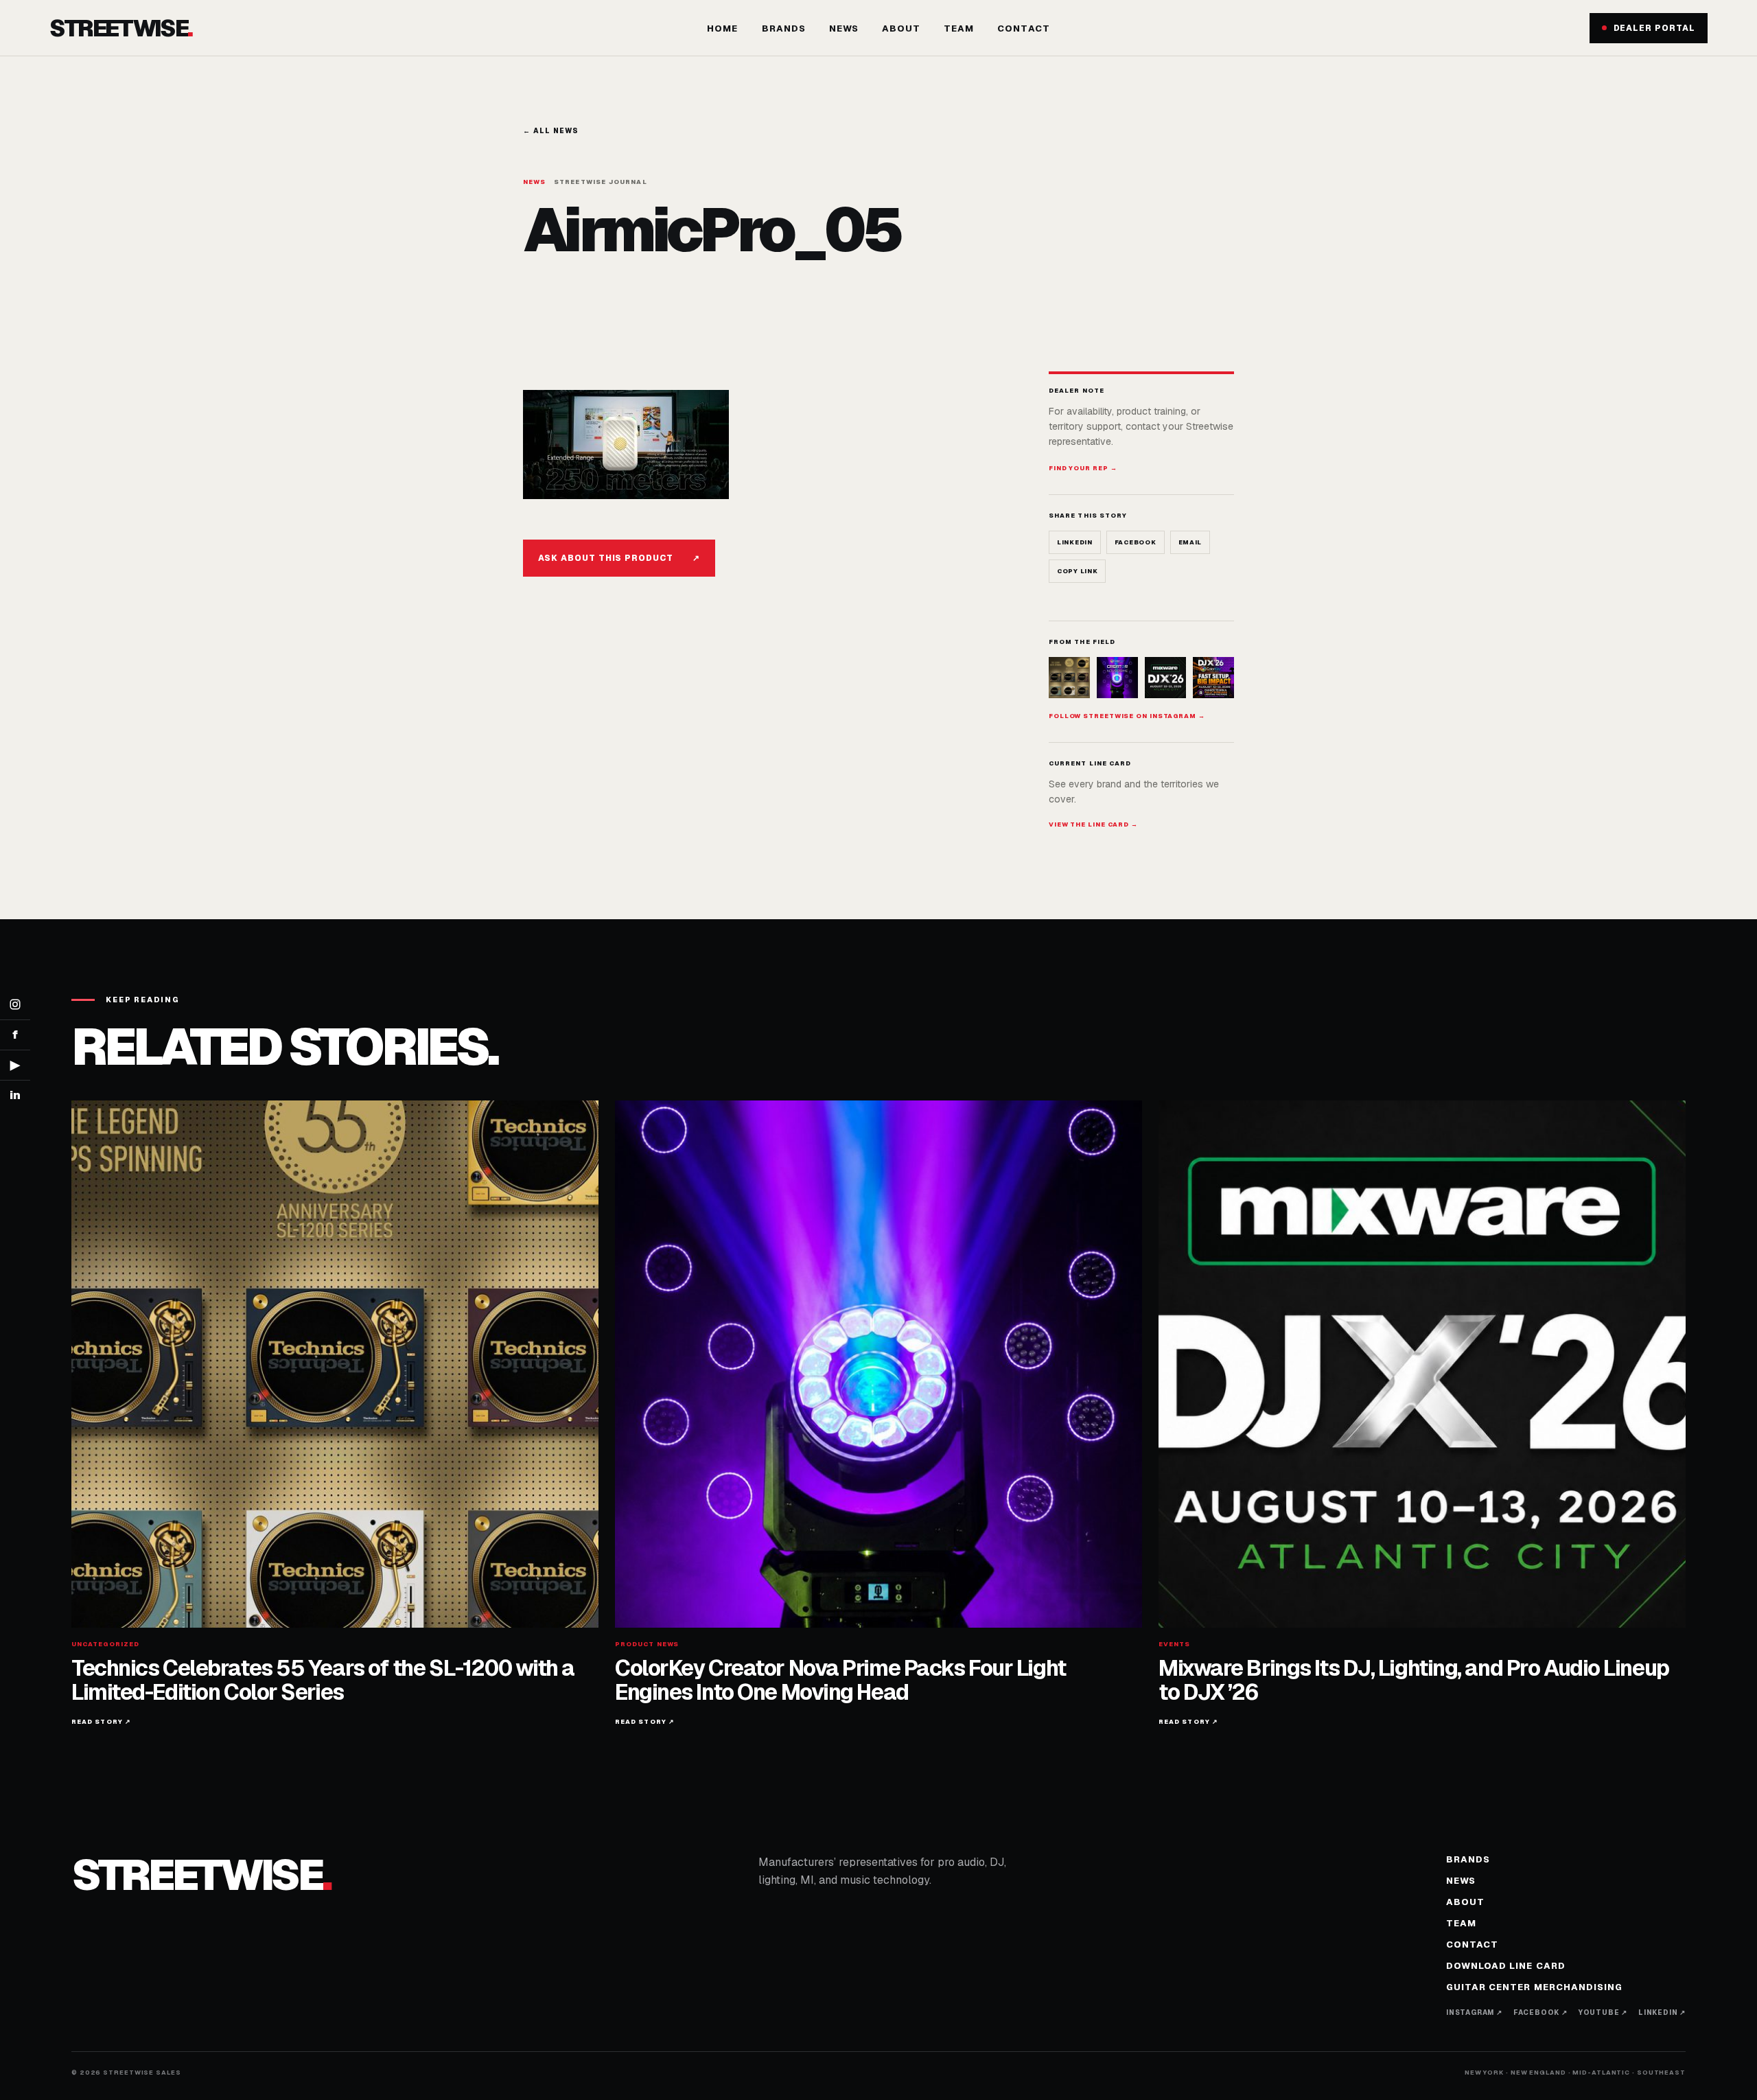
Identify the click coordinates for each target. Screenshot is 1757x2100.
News (844, 28)
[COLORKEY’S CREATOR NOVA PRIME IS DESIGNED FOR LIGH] (1117, 678)
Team (959, 28)
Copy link (1077, 571)
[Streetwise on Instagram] (15, 1005)
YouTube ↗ (1603, 2012)
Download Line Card (1506, 1966)
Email (1190, 542)
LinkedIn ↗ (1662, 2012)
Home (722, 28)
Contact (1023, 28)
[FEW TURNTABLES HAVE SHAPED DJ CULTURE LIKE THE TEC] (1069, 678)
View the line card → (1093, 824)
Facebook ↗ (1540, 2012)
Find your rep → (1083, 468)
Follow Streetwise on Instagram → (1127, 716)
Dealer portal (1654, 28)
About (901, 28)
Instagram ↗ (1474, 2012)
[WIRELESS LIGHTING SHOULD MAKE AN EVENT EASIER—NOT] (1213, 678)
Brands (784, 28)
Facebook (1136, 542)
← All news (551, 131)
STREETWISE (121, 28)
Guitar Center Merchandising (1534, 1987)
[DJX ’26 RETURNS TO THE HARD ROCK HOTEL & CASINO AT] (1165, 678)
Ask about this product (619, 558)
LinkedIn (1075, 542)
